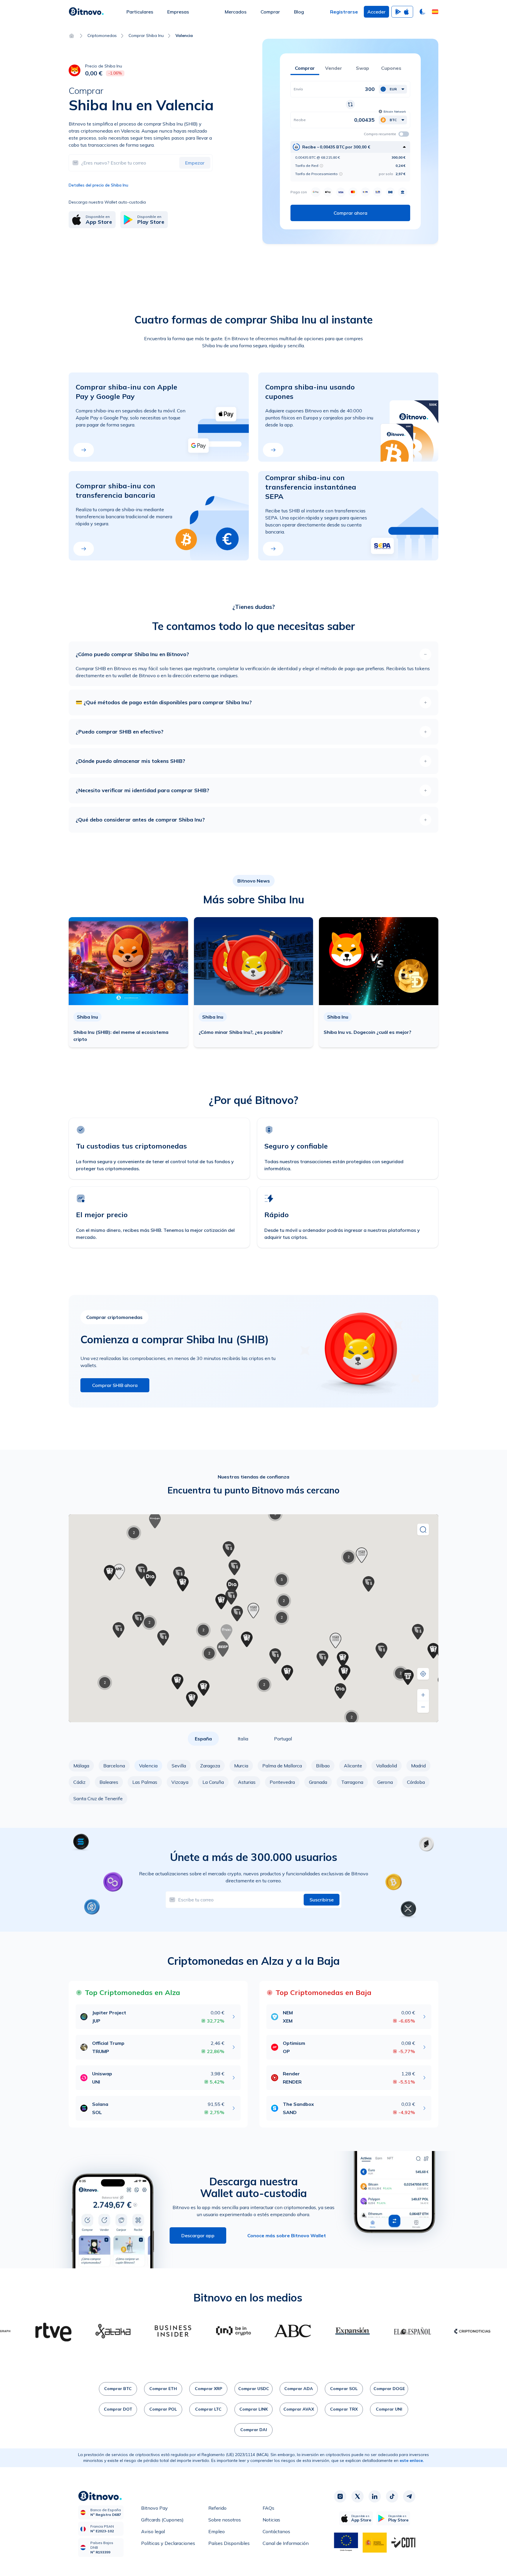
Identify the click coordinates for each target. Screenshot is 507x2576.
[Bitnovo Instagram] (340, 2496)
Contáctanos (276, 2531)
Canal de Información (286, 2543)
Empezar (195, 163)
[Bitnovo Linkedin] (375, 2496)
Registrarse (344, 12)
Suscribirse (322, 1900)
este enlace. (412, 2460)
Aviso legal (153, 2531)
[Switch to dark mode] (422, 12)
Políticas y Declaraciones (168, 2543)
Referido (217, 2508)
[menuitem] (140, 12)
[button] (435, 12)
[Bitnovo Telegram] (409, 2496)
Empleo (217, 2531)
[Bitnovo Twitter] (357, 2496)
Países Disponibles (229, 2543)
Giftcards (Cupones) (162, 2520)
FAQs (268, 2508)
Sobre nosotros (225, 2520)
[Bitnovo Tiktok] (392, 2496)
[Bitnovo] (86, 12)
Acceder (376, 12)
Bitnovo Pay (154, 2508)
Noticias (271, 2520)
